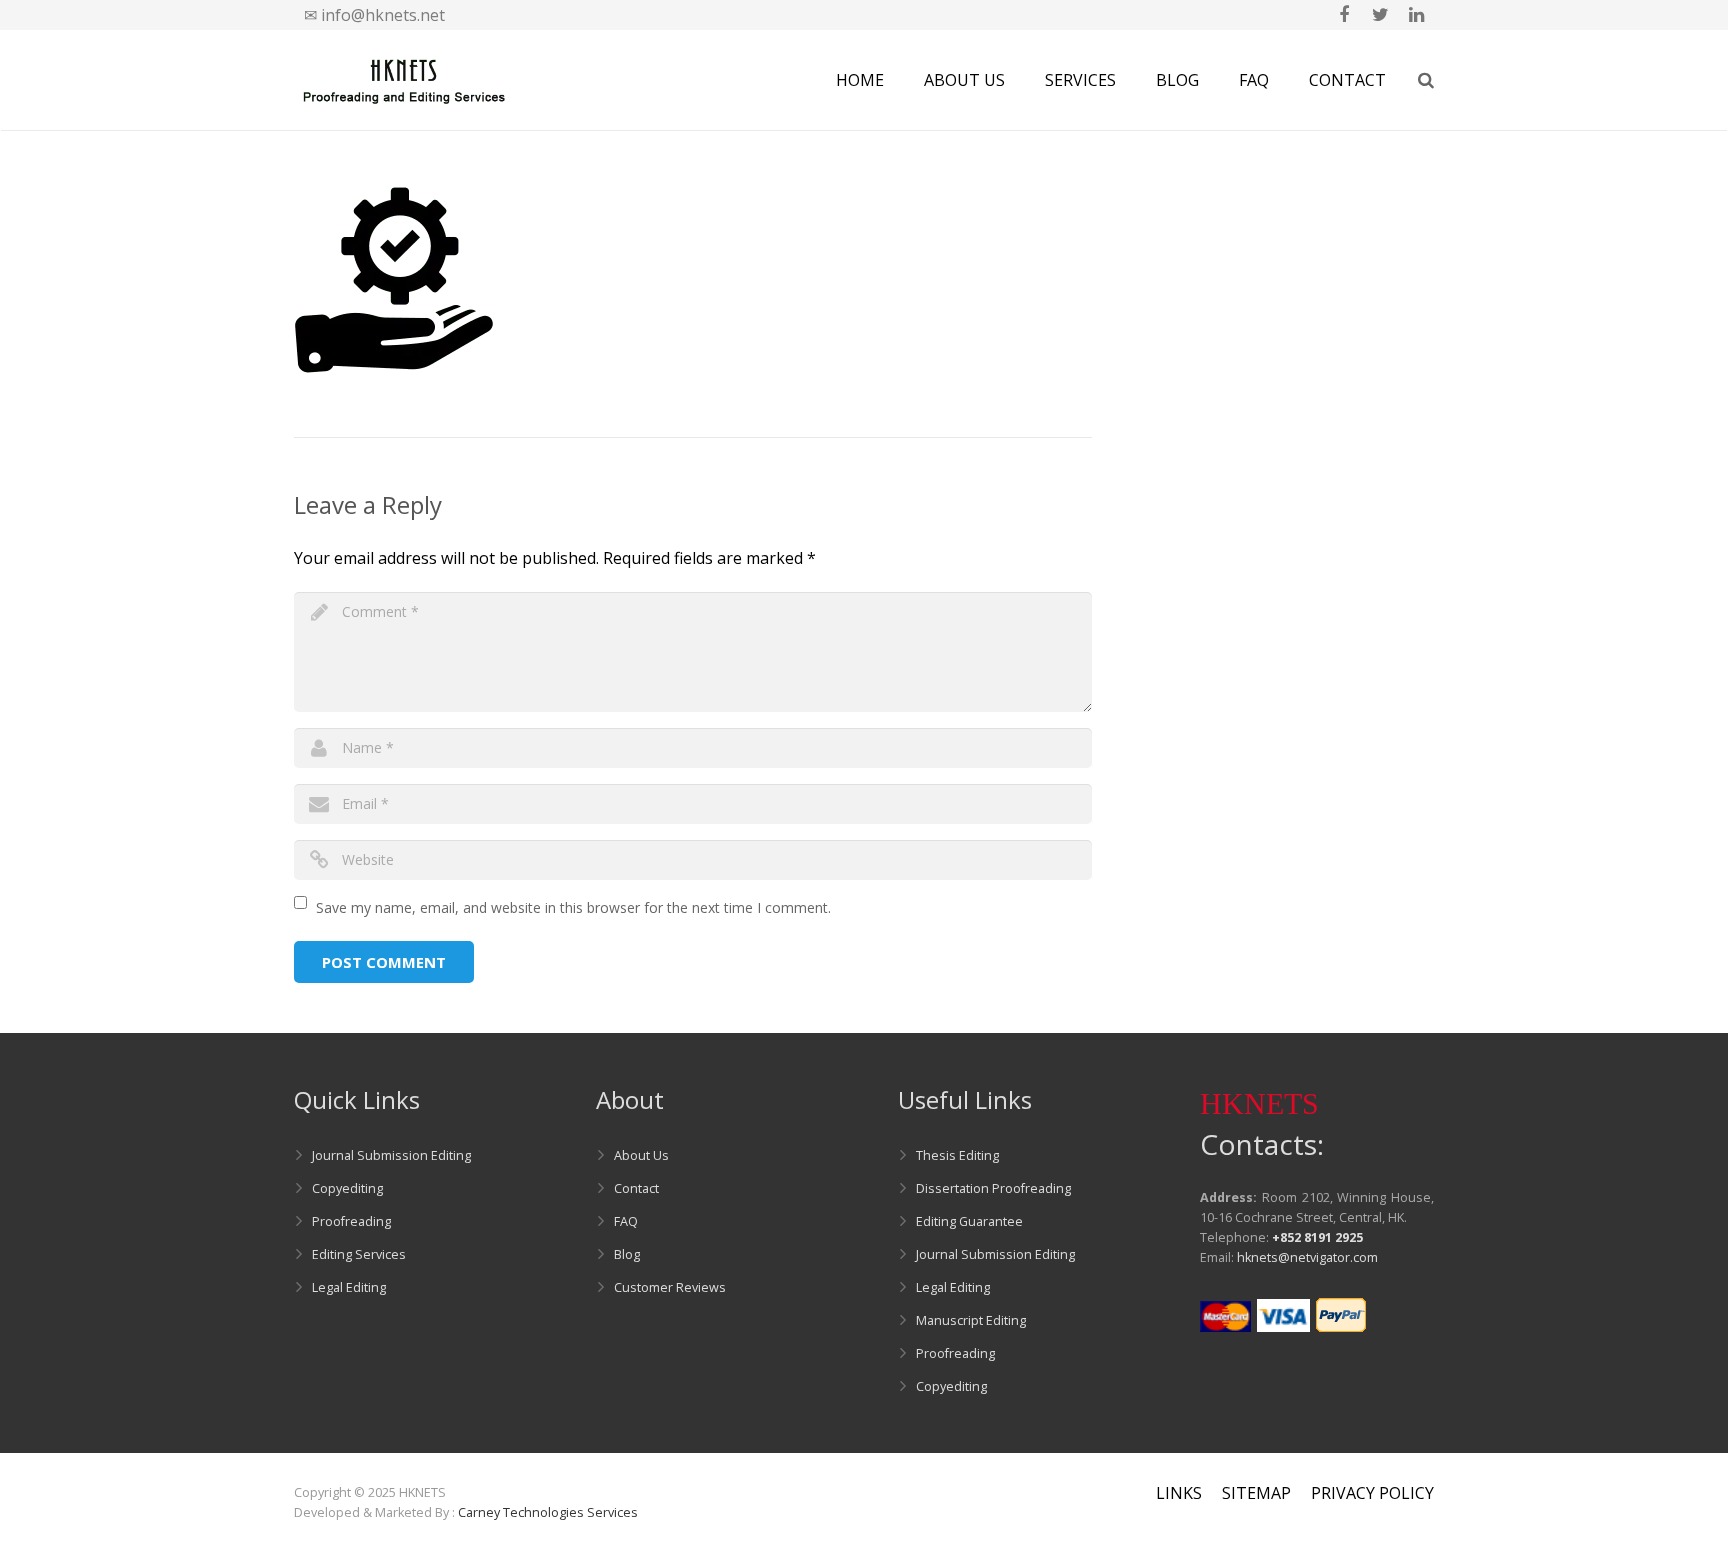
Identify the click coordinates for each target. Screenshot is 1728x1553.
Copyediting (347, 1188)
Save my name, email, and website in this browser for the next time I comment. (573, 907)
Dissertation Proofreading (993, 1188)
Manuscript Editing (971, 1320)
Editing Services (359, 1254)
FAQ (626, 1221)
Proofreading (351, 1221)
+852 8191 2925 (1317, 1237)
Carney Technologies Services (548, 1512)
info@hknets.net (383, 15)
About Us (641, 1155)
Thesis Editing (957, 1155)
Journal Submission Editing (391, 1155)
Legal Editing (349, 1287)
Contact (636, 1188)
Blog (627, 1254)
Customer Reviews (670, 1287)
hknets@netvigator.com (1307, 1257)
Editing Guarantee (969, 1221)
